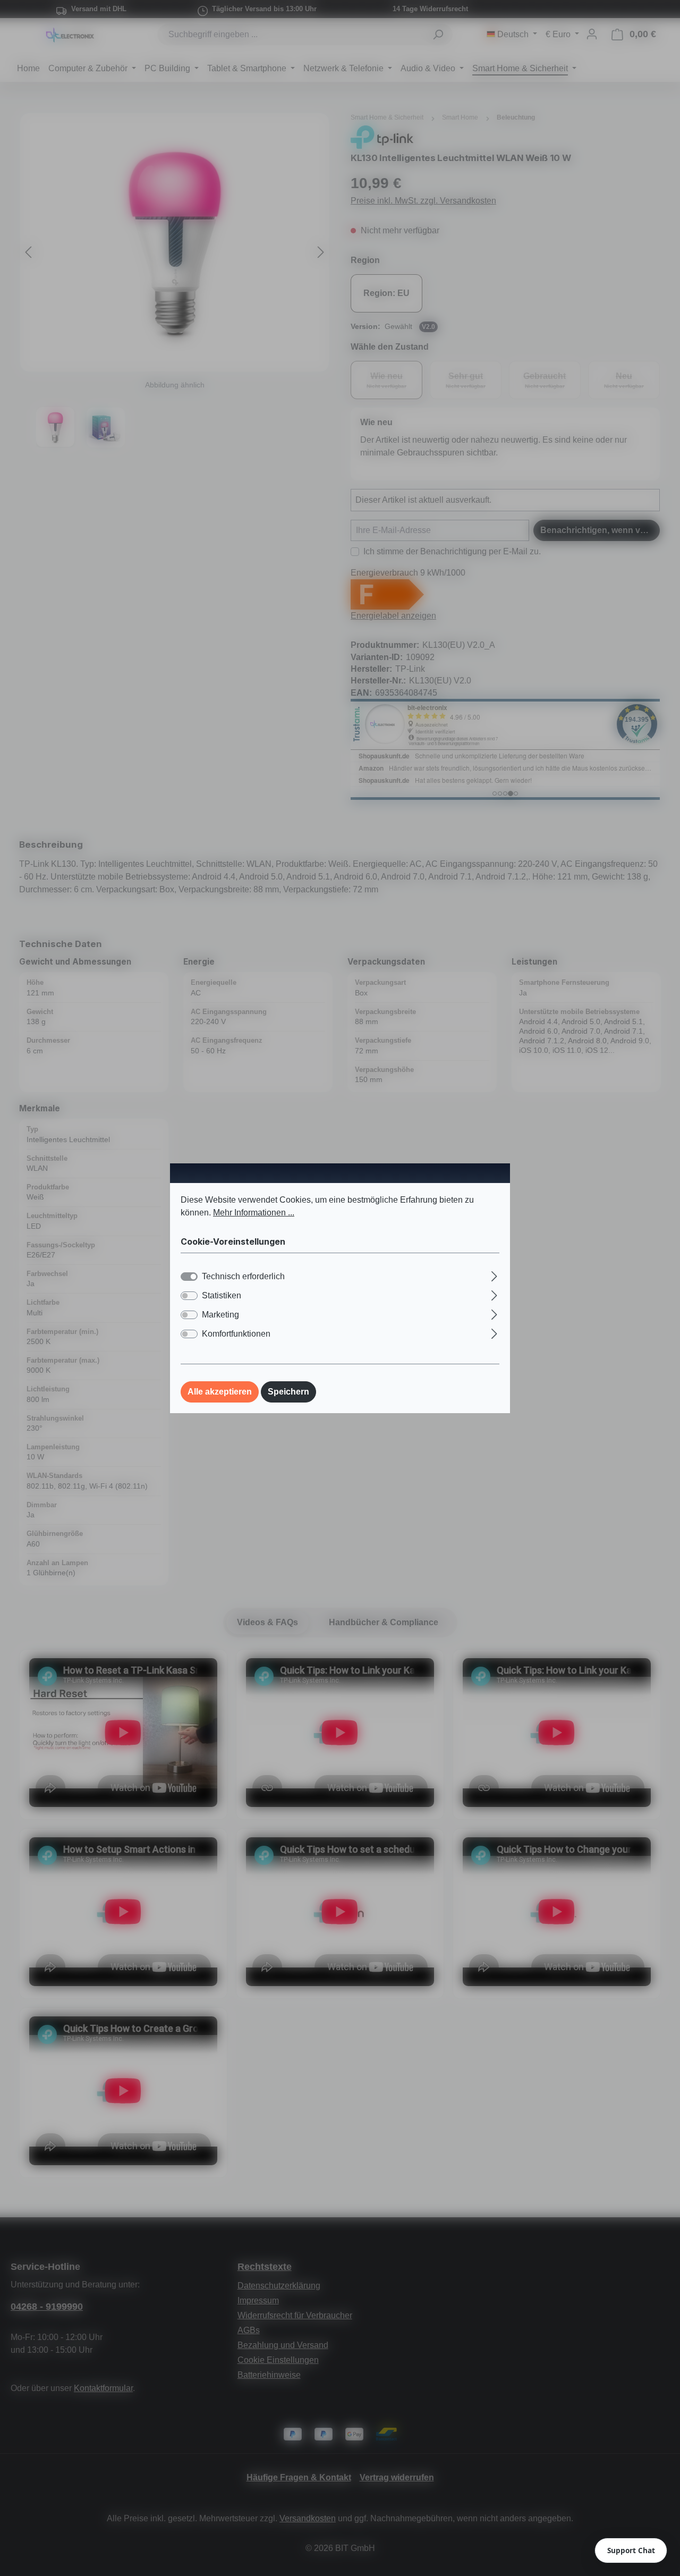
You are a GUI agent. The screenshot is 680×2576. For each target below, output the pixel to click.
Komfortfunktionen (236, 1334)
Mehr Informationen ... (254, 1212)
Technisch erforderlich (243, 1276)
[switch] (189, 1296)
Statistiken (222, 1295)
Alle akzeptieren (220, 1392)
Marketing (220, 1315)
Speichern (288, 1392)
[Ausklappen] (494, 1275)
